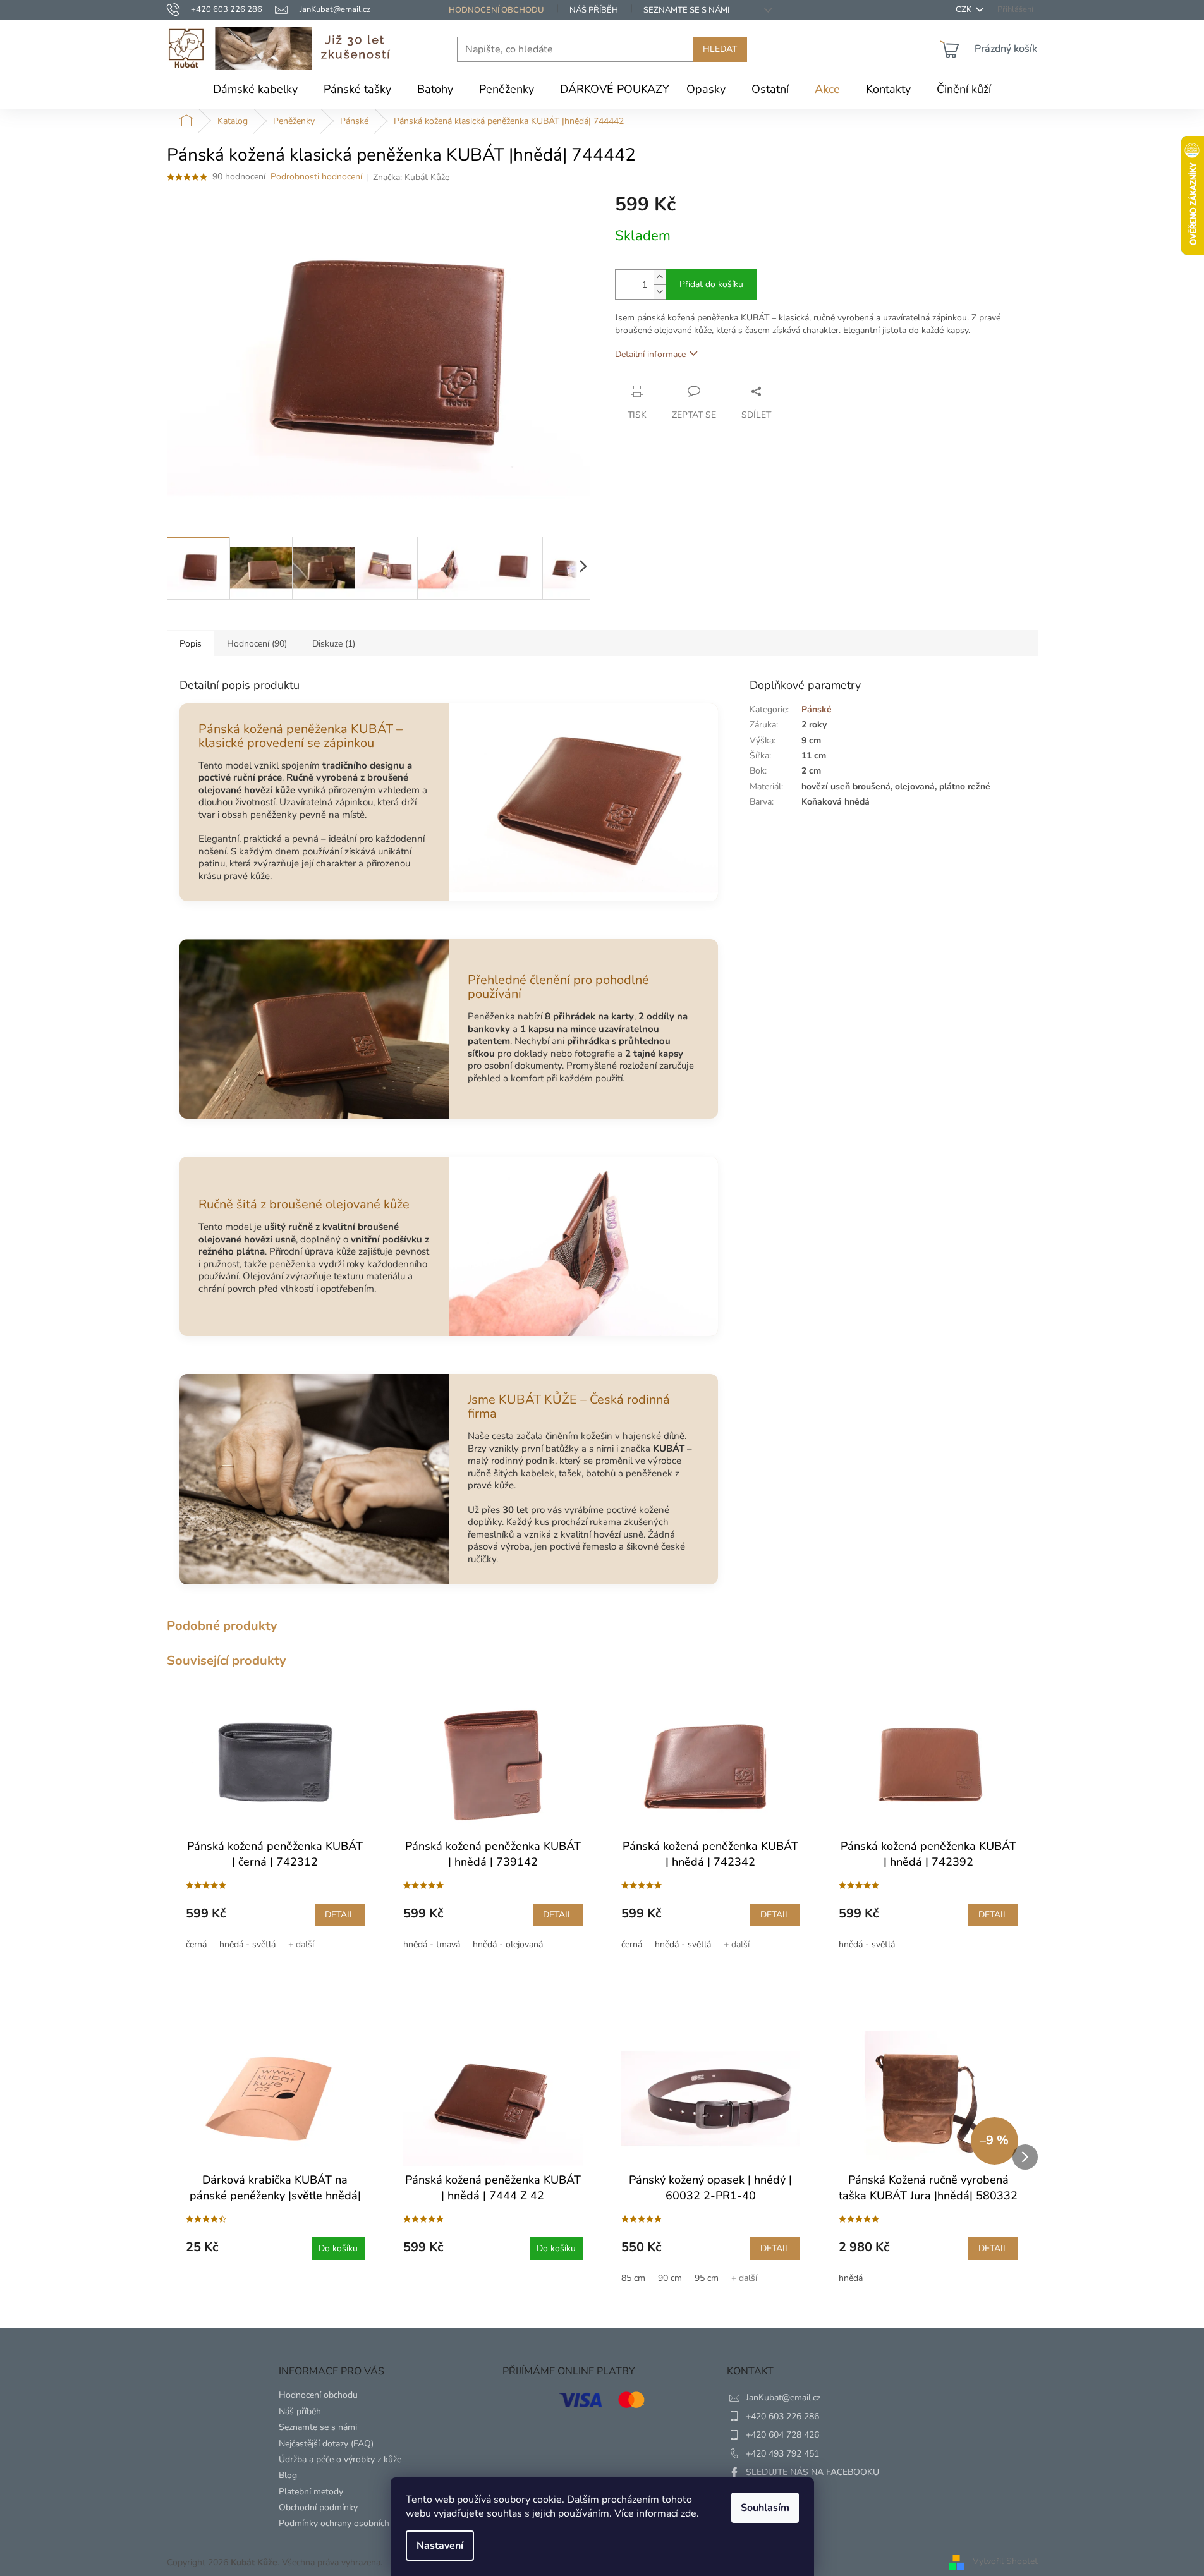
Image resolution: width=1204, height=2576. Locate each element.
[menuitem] (255, 89)
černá (196, 1944)
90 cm (670, 2278)
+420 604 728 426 (782, 2435)
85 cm (633, 2278)
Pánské (817, 709)
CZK (964, 10)
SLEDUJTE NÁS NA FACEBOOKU (812, 2472)
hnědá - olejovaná (508, 1944)
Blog (288, 2475)
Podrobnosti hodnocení (316, 177)
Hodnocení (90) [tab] (257, 644)
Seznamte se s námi (686, 10)
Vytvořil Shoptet (1005, 2562)
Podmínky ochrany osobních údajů (346, 2523)
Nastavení (440, 2546)
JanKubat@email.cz (783, 2397)
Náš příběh (594, 10)
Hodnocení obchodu (496, 10)
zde (689, 2513)
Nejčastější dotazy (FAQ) (326, 2444)
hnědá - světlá (247, 1944)
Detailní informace (650, 354)
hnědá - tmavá (432, 1944)
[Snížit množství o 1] (660, 292)
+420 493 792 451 (782, 2454)
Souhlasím (765, 2508)
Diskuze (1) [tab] (334, 644)
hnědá (851, 2278)
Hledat (720, 49)
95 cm (707, 2278)
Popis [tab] (191, 644)
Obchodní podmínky (318, 2507)
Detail (340, 1915)
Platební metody (311, 2492)
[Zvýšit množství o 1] (660, 277)
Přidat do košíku (711, 284)
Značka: (411, 177)
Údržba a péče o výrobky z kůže (340, 2459)
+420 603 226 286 (782, 2416)
